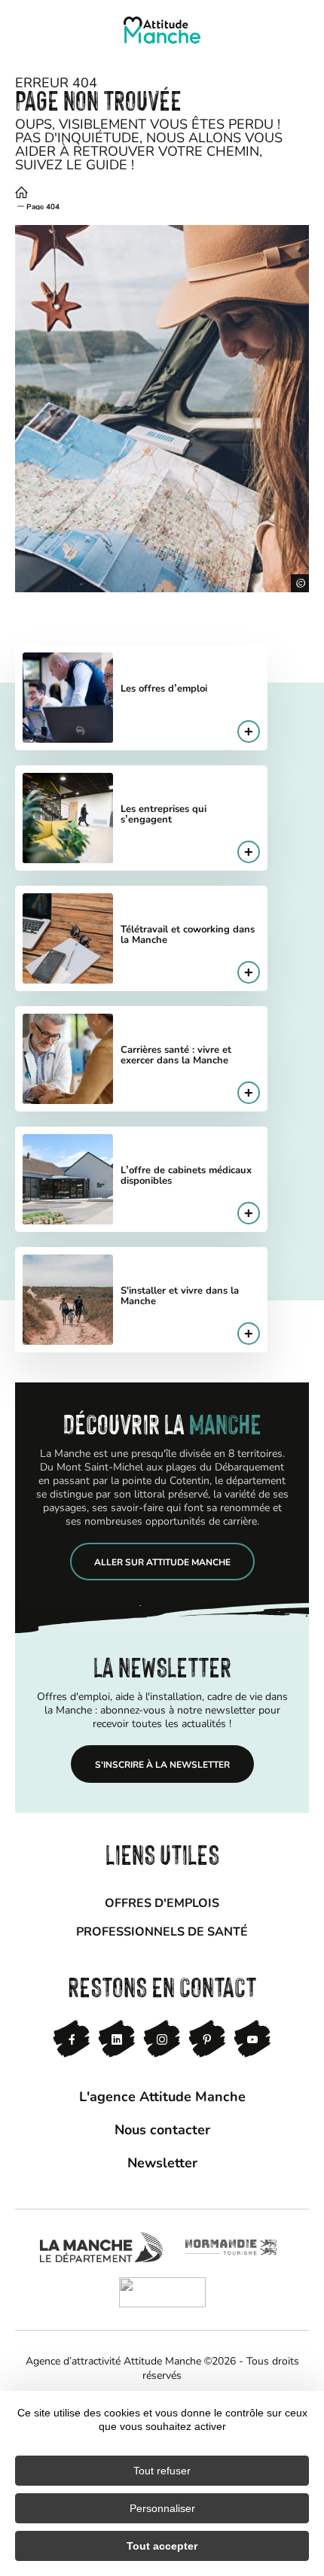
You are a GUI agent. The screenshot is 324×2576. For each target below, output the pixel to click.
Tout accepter (162, 2546)
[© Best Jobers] (162, 409)
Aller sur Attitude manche (162, 1562)
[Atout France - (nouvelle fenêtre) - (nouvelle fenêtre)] (162, 2292)
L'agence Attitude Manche (162, 2096)
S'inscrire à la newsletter (162, 1764)
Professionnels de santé (162, 1931)
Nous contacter (162, 2129)
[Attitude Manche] (162, 30)
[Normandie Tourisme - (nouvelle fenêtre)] (231, 2247)
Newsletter (162, 2162)
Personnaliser (162, 2508)
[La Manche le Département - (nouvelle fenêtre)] (101, 2247)
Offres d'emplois (162, 1902)
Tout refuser (162, 2471)
